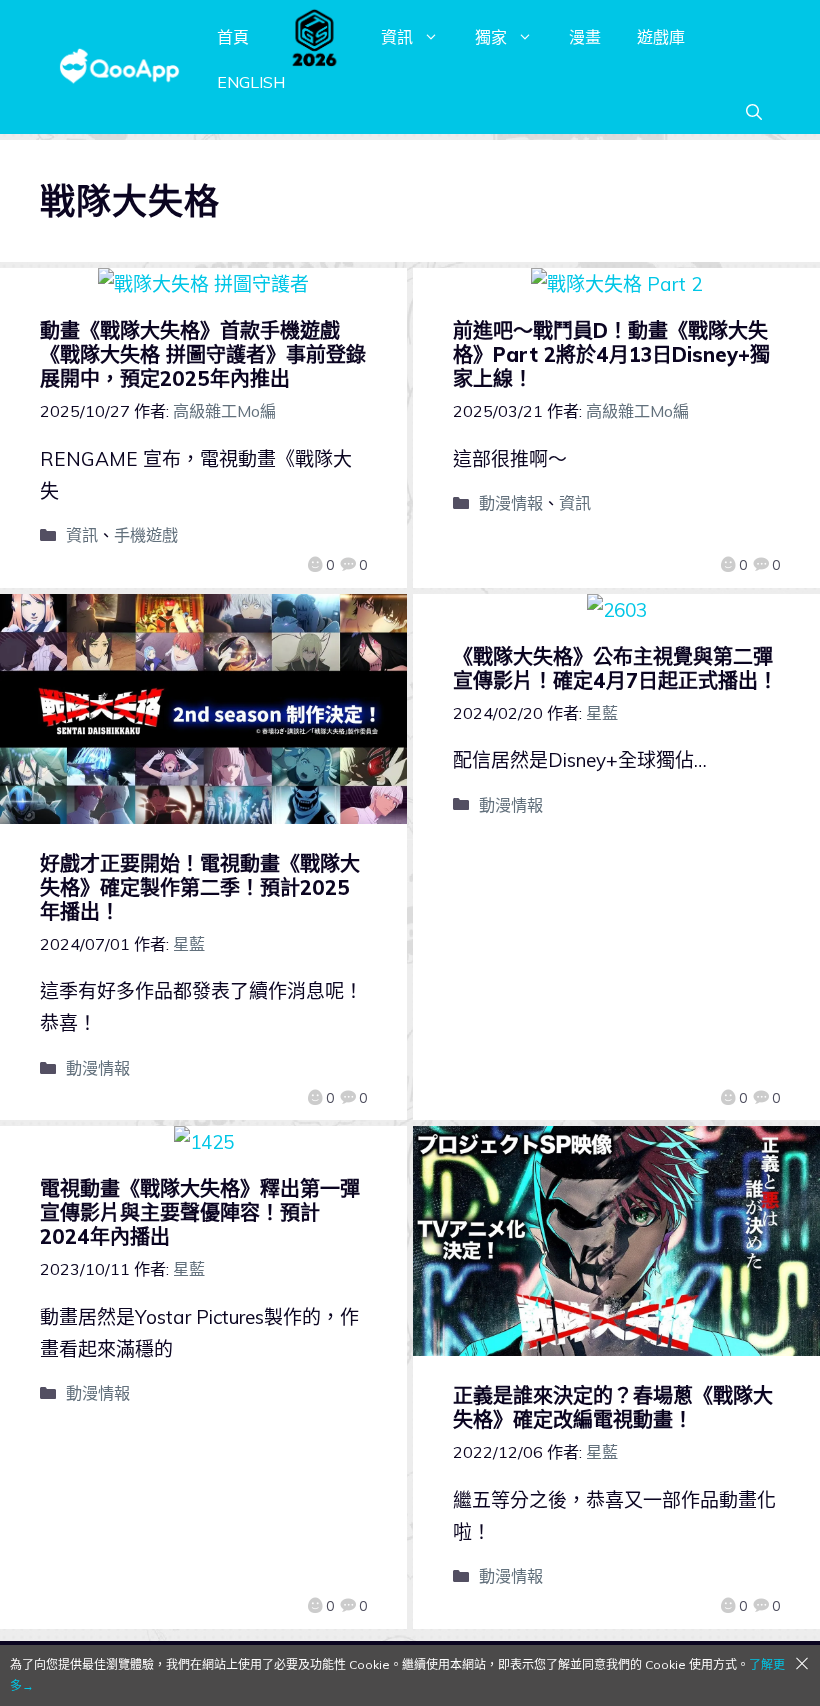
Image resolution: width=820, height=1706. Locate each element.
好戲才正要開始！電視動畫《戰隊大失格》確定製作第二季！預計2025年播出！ (200, 887)
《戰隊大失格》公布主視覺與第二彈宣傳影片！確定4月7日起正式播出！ (615, 668)
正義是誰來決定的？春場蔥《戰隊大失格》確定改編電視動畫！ (613, 1407)
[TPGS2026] (315, 37)
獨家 (491, 37)
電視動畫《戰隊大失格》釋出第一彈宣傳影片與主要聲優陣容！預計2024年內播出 (200, 1212)
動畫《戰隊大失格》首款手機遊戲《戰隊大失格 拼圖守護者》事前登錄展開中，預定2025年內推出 (203, 354)
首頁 (233, 37)
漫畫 (585, 37)
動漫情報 (511, 503)
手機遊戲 (146, 535)
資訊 (397, 37)
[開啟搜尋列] (754, 112)
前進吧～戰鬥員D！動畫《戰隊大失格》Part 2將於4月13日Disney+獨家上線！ (611, 354)
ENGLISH (251, 82)
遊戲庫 (661, 37)
